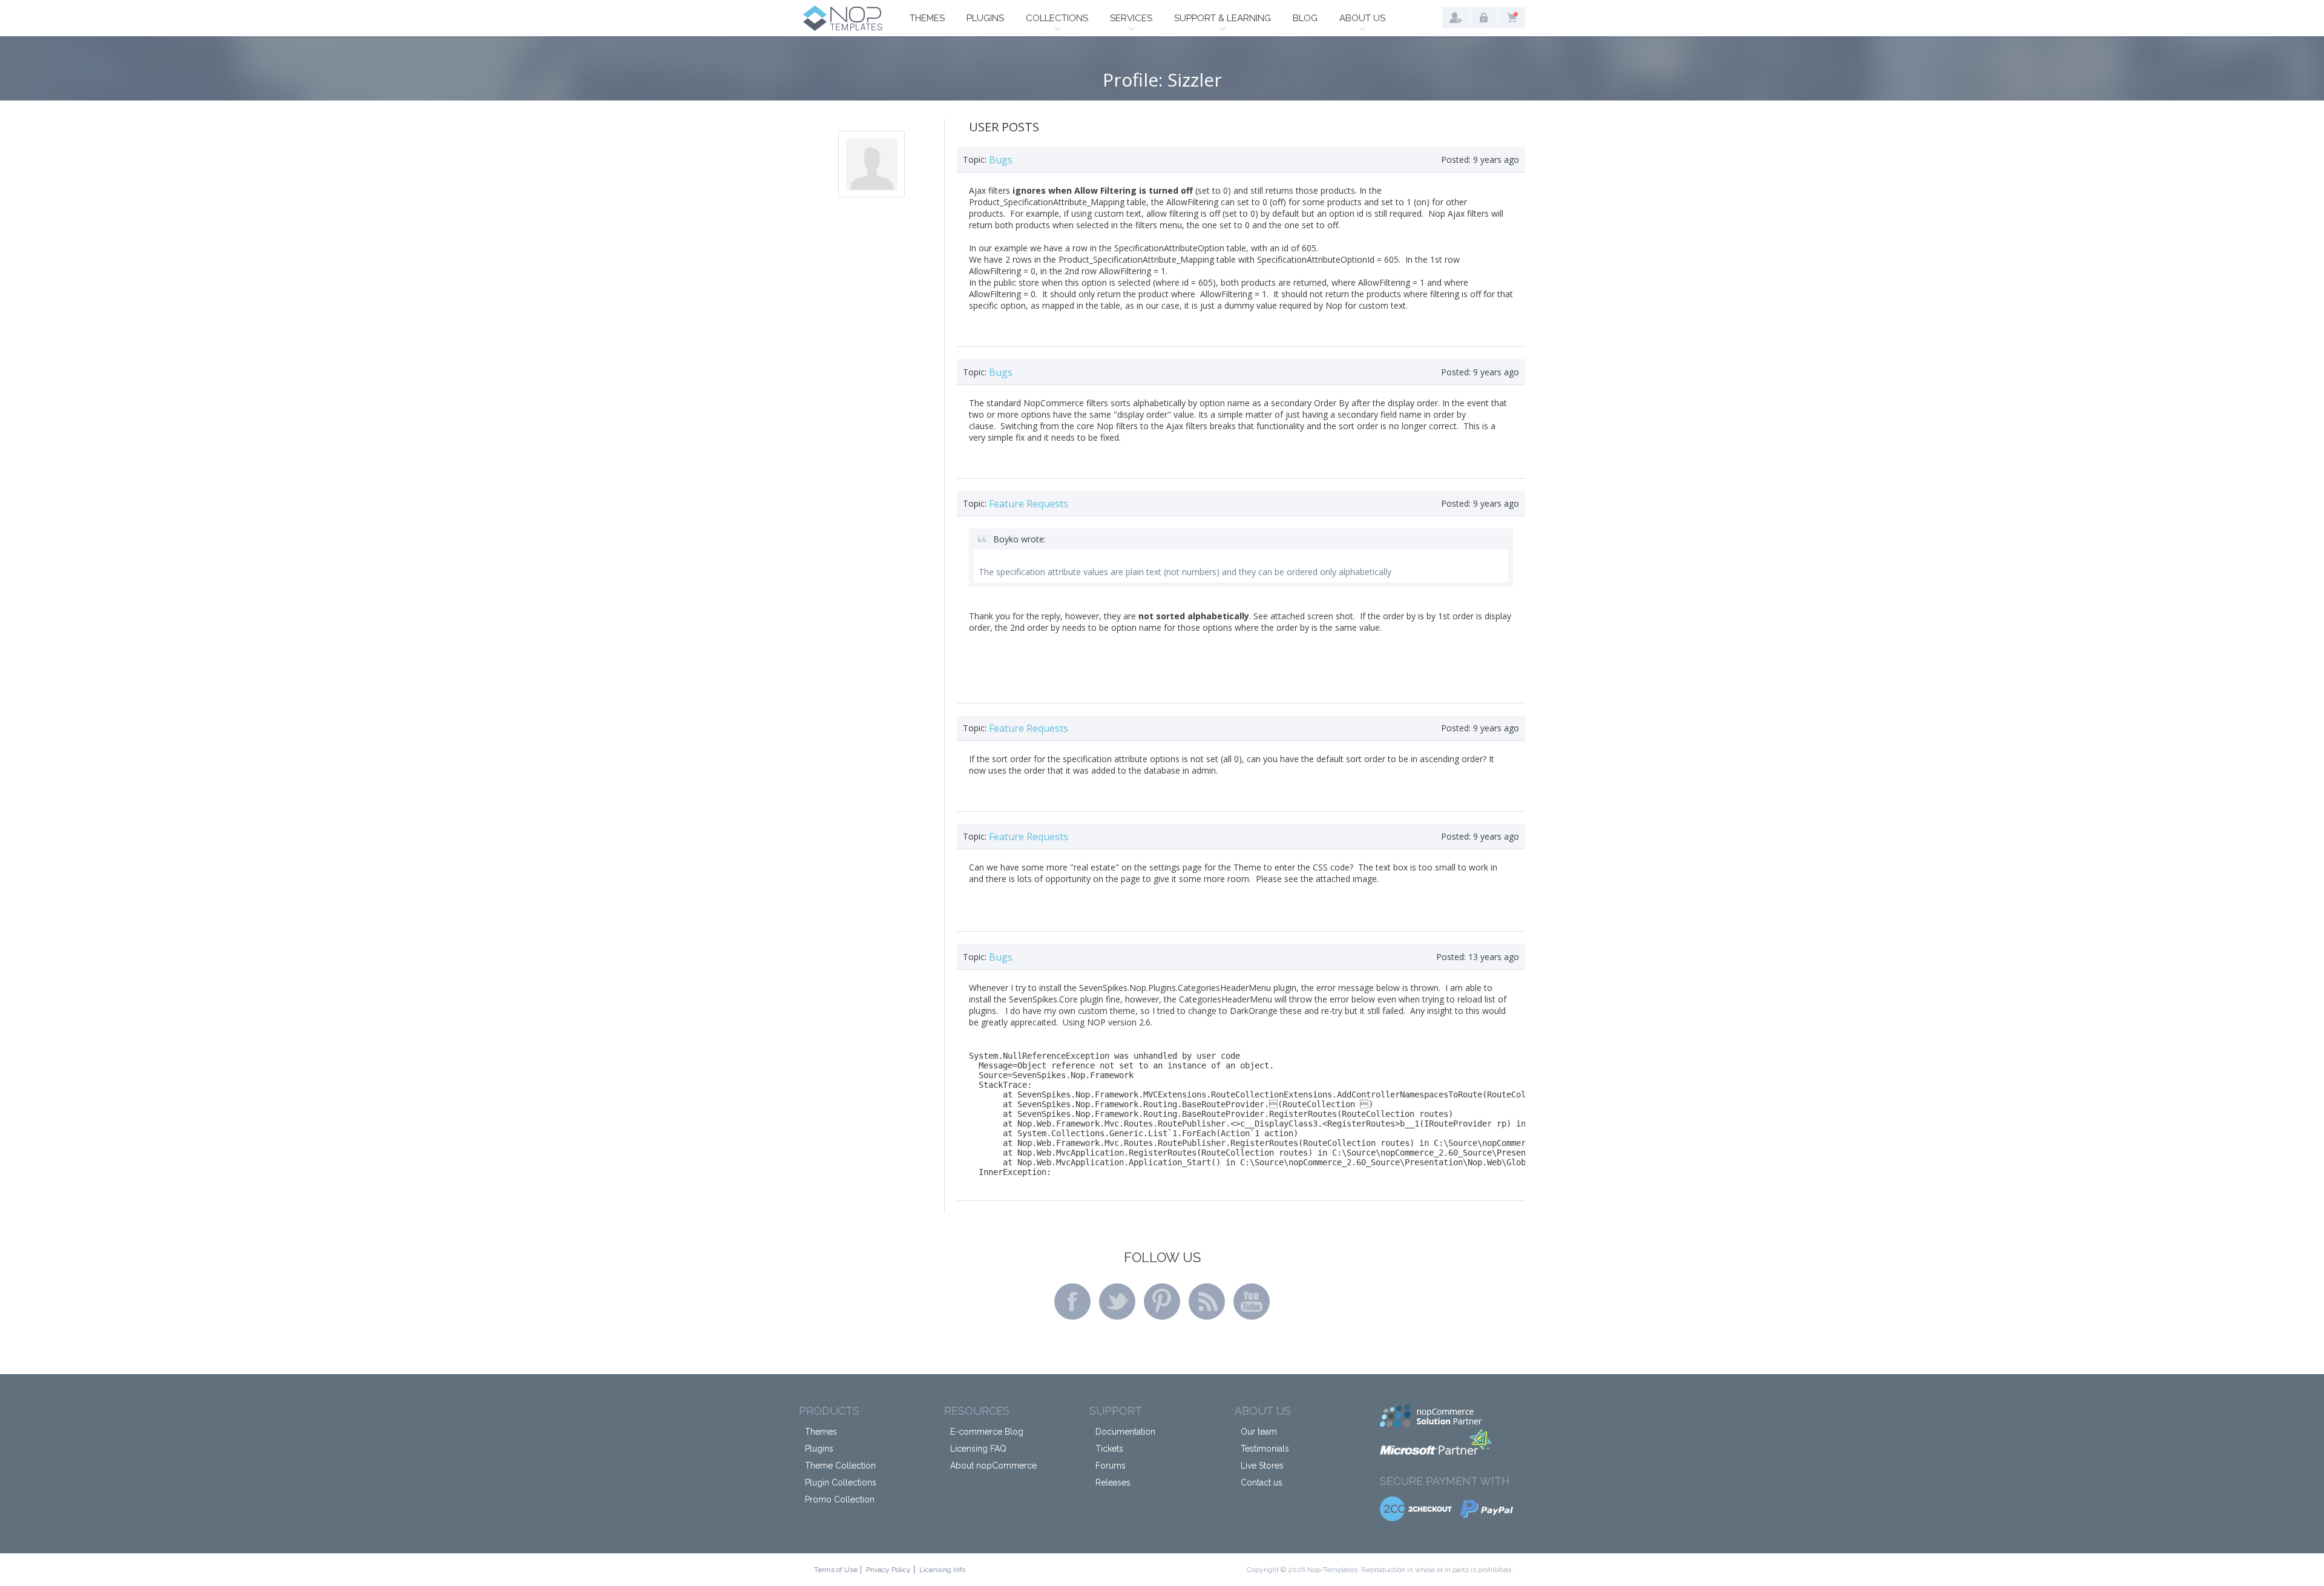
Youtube (1252, 1301)
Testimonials (1265, 1449)
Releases (1113, 1482)
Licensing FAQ (978, 1449)
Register (1456, 18)
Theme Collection (840, 1466)
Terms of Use (836, 1570)
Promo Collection (840, 1499)
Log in (1484, 18)
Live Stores (1262, 1466)
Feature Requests (1029, 504)
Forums (1111, 1466)
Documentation (1125, 1432)
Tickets (1109, 1449)
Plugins (985, 18)
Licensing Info (942, 1570)
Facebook (1072, 1301)
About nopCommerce (993, 1466)
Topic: (975, 160)
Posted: (1456, 160)
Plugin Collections (841, 1482)
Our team (1259, 1432)
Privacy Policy (888, 1570)
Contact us (1262, 1482)
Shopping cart (1512, 18)
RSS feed (1207, 1301)
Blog (1305, 18)
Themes (927, 18)
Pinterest (1162, 1301)
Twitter (1117, 1301)
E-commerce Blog (987, 1432)
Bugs (1001, 160)
